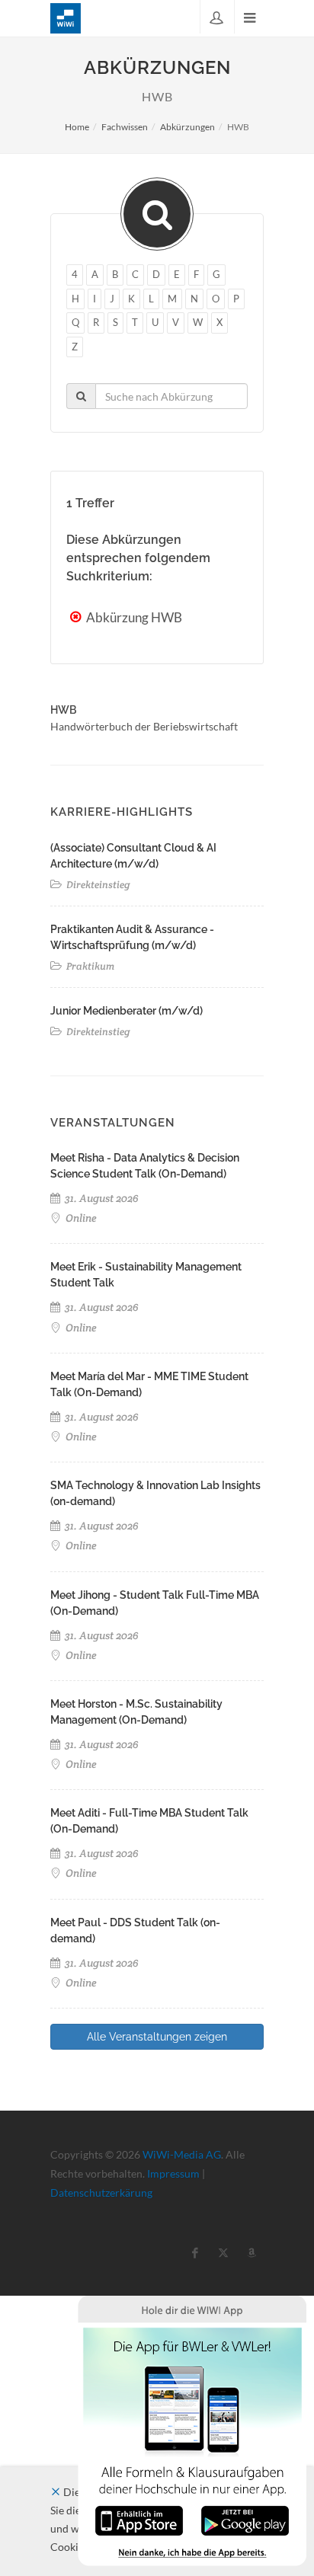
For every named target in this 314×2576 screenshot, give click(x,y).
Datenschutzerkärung (101, 2192)
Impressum (173, 2173)
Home (77, 127)
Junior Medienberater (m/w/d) (127, 1011)
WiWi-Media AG (182, 2154)
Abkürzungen (187, 127)
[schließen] (56, 2492)
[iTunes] (139, 2519)
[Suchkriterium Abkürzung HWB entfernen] (77, 617)
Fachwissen (125, 127)
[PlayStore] (245, 2519)
